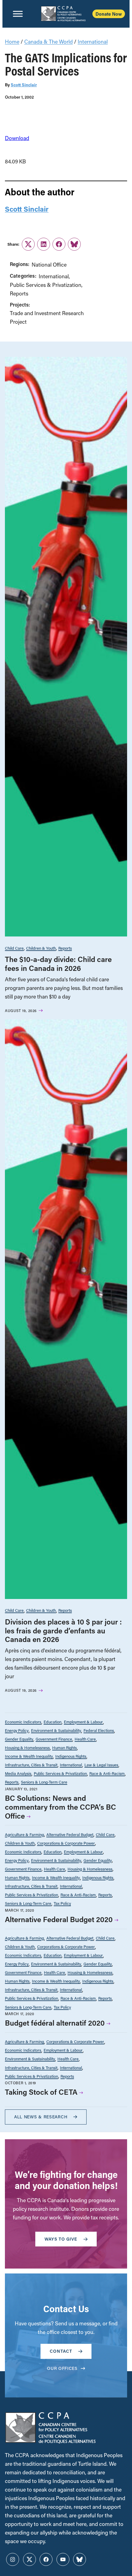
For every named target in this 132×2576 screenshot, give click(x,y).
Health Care (85, 1739)
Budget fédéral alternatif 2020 (55, 2023)
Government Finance (54, 1739)
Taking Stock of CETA (41, 2092)
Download (17, 138)
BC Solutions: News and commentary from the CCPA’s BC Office (60, 1807)
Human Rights (64, 1747)
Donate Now (109, 14)
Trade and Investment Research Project (47, 317)
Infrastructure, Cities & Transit (31, 1765)
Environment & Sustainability (56, 1730)
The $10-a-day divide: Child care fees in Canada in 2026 (58, 964)
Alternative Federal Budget (70, 1834)
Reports (19, 293)
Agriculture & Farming (24, 1834)
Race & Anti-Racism (107, 1773)
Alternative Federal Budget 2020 (59, 1919)
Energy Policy (17, 1730)
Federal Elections (99, 1730)
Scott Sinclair (24, 85)
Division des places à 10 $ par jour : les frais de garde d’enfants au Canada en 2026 (63, 1630)
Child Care (14, 948)
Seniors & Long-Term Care (44, 1782)
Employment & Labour (83, 1722)
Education (52, 1722)
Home (12, 42)
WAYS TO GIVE (61, 2239)
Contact (61, 2351)
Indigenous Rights (71, 1756)
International (93, 42)
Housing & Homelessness (27, 1747)
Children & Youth (41, 948)
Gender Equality (19, 1739)
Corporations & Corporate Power (66, 1843)
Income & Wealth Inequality (29, 1756)
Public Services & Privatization (46, 285)
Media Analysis (18, 1773)
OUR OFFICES (62, 2368)
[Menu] (18, 14)
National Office (49, 265)
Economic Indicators (23, 1722)
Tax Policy (62, 1903)
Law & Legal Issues (101, 1765)
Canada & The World (49, 42)
